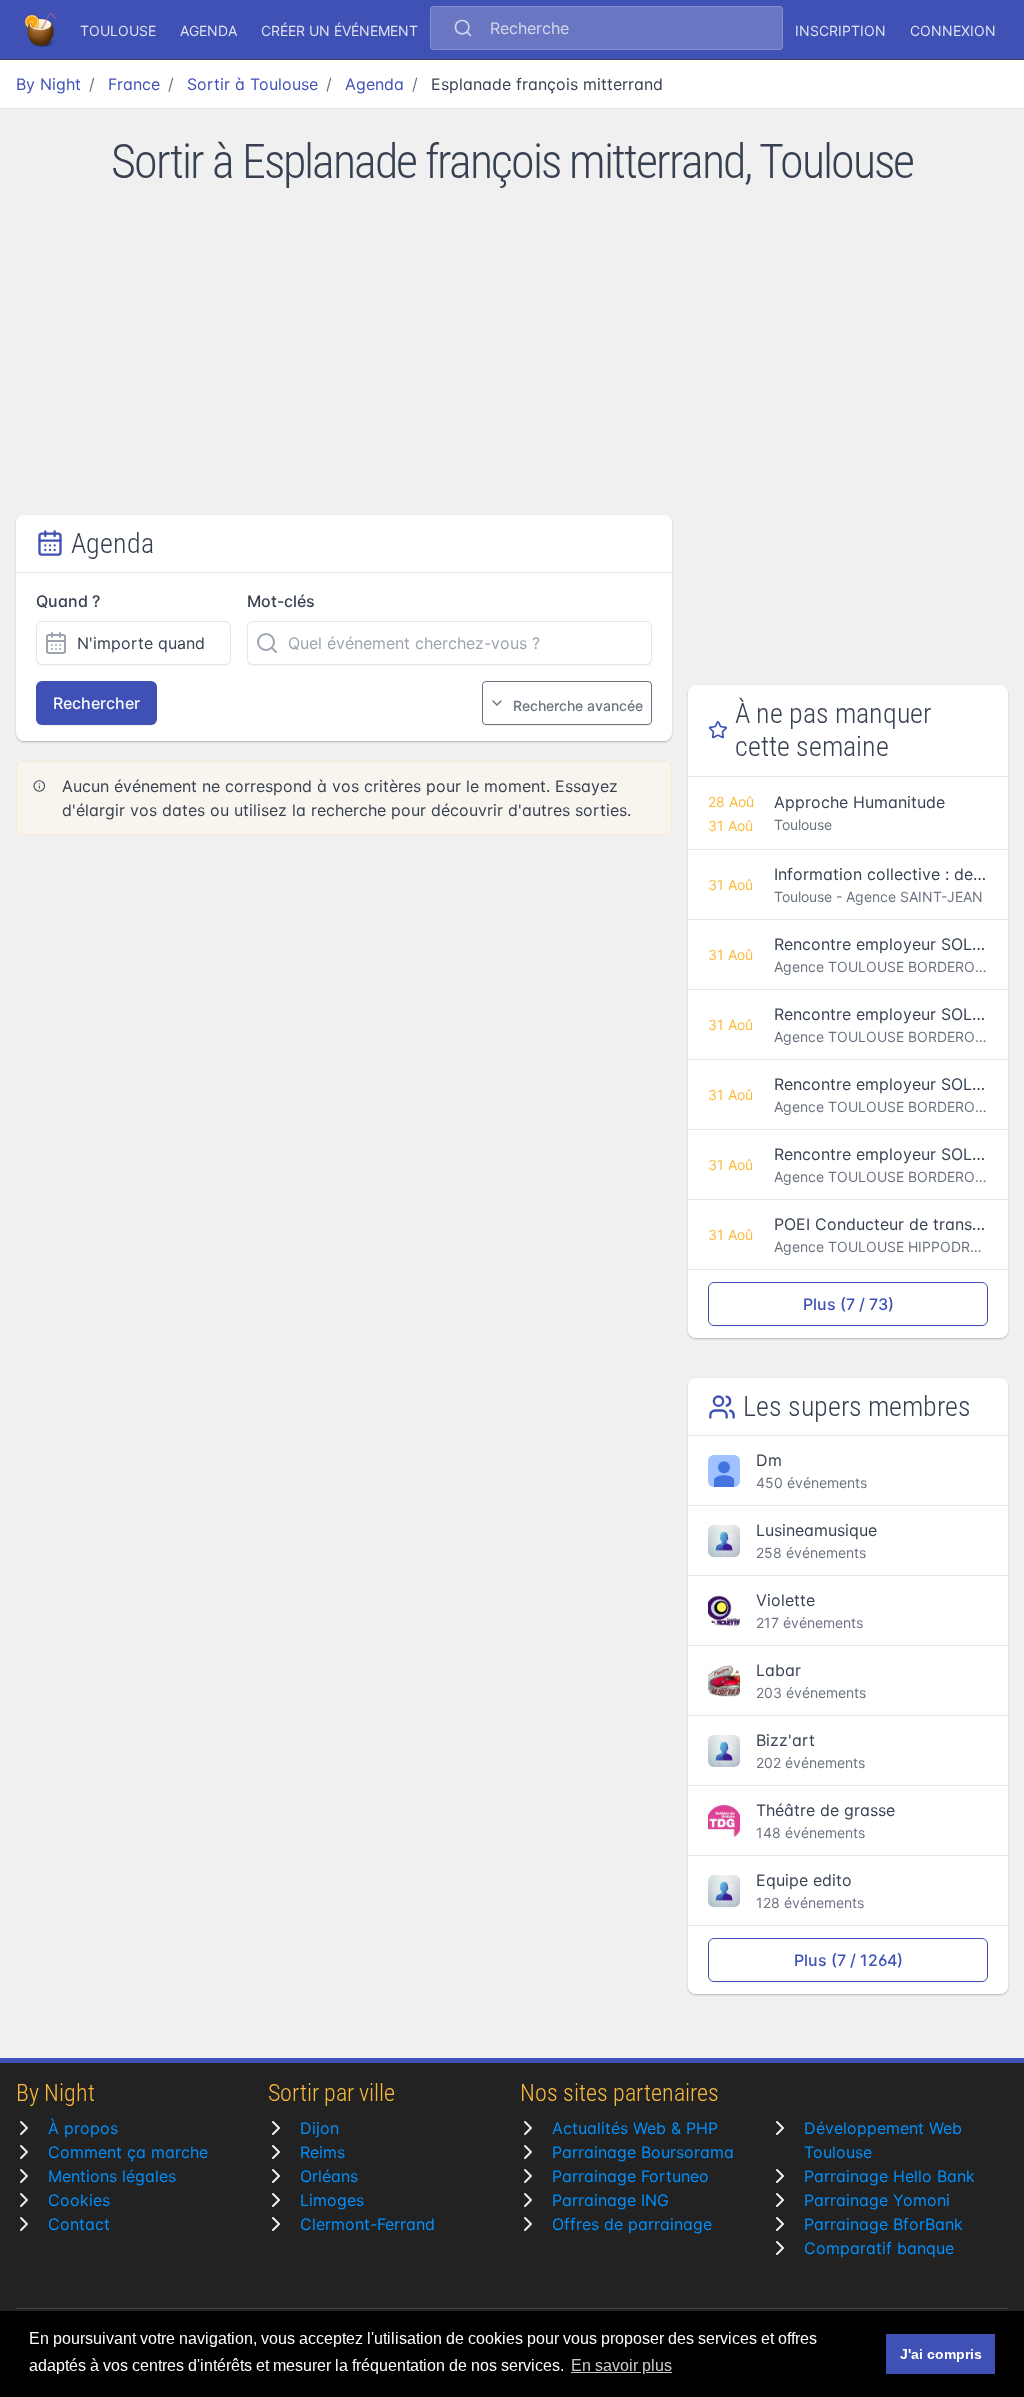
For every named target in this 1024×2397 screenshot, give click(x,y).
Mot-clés (281, 601)
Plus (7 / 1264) (848, 1960)
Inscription (840, 30)
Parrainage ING (610, 2200)
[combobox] (606, 30)
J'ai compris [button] (941, 2354)
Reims (322, 2152)
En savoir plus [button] (621, 2365)
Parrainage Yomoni (877, 2200)
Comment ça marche (128, 2152)
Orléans (329, 2176)
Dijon (319, 2128)
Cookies (79, 2200)
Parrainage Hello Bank (889, 2176)
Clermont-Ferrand (367, 2224)
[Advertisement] (512, 365)
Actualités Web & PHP (635, 2128)
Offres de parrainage (632, 2224)
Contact (79, 2224)
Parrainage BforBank (883, 2224)
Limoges (332, 2200)
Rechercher (96, 703)
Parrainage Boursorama (643, 2152)
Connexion (953, 30)
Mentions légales (112, 2176)
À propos (83, 2128)
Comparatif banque (879, 2248)
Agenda (208, 30)
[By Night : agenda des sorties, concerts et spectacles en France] (42, 30)
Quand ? (68, 601)
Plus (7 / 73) (848, 1304)
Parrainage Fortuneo (630, 2176)
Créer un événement (339, 30)
